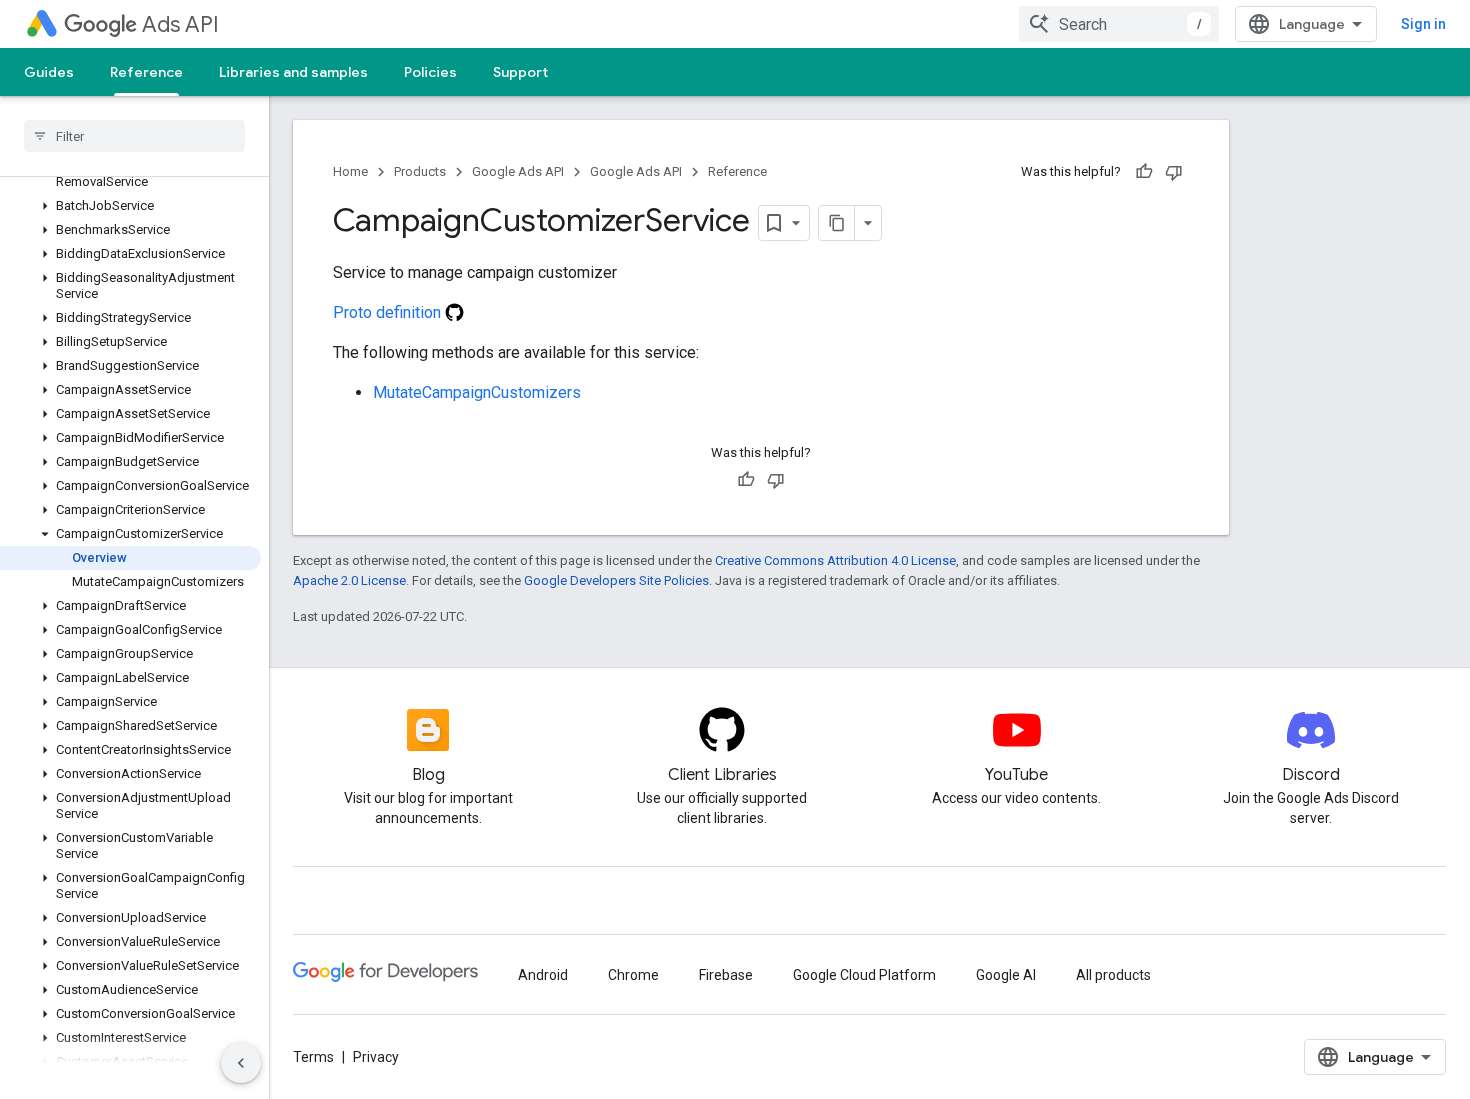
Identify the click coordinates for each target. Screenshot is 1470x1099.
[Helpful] (1144, 172)
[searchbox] (134, 136)
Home (350, 171)
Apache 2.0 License (349, 580)
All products (1113, 975)
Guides (49, 72)
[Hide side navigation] (241, 1063)
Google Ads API (518, 171)
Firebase (726, 975)
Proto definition (389, 312)
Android (543, 975)
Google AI (1006, 975)
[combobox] (1119, 24)
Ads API (180, 24)
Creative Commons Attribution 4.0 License (835, 560)
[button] (130, 206)
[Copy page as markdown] (837, 223)
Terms (313, 1057)
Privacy (376, 1057)
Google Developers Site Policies (616, 580)
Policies (430, 72)
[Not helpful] (1174, 172)
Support (520, 72)
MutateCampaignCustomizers (477, 392)
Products (420, 171)
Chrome (633, 975)
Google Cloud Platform (864, 975)
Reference (146, 72)
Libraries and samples (293, 72)
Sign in (1423, 24)
